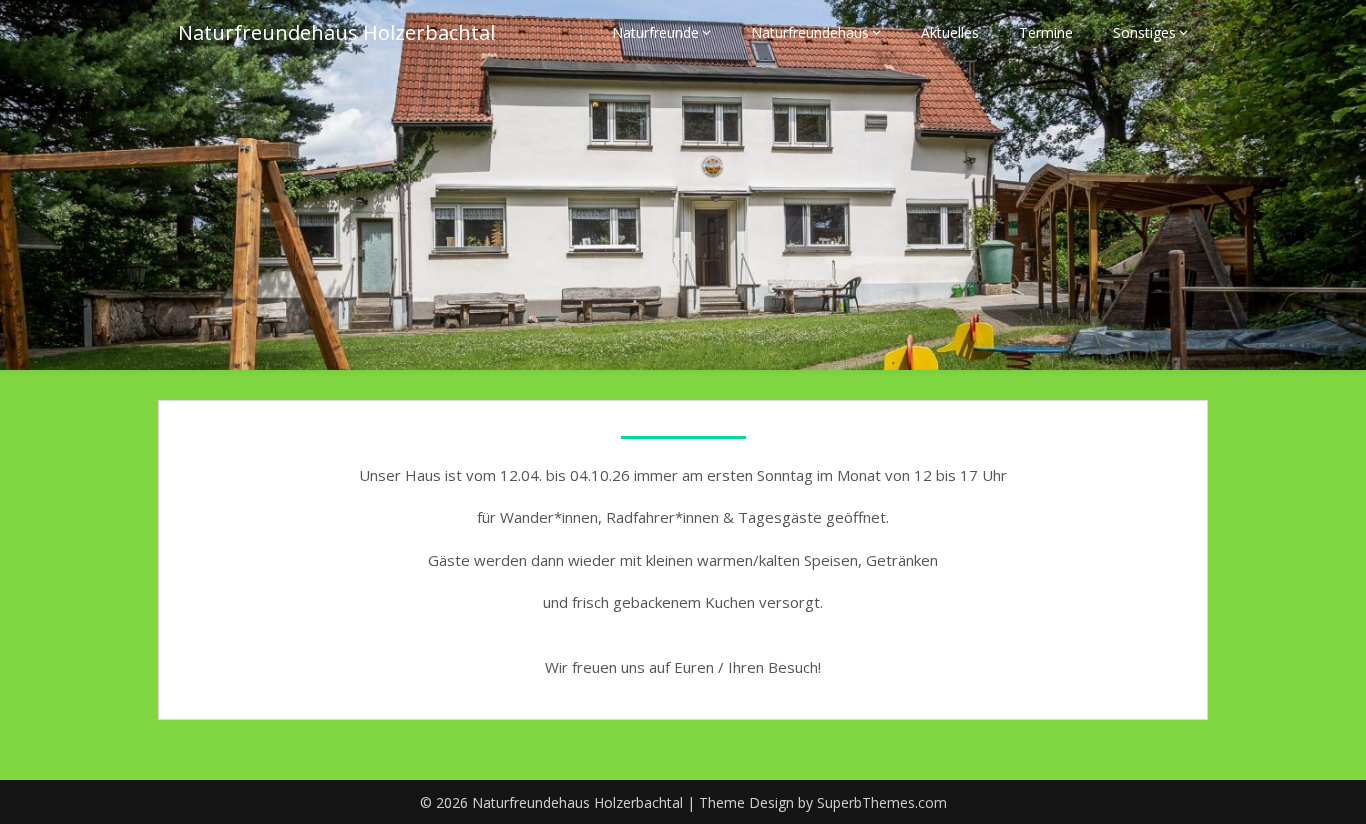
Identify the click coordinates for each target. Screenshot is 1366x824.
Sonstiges (1144, 32)
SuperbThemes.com (882, 802)
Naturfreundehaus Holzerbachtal (336, 32)
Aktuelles (950, 32)
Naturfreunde (655, 32)
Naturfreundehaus (810, 32)
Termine (1046, 32)
